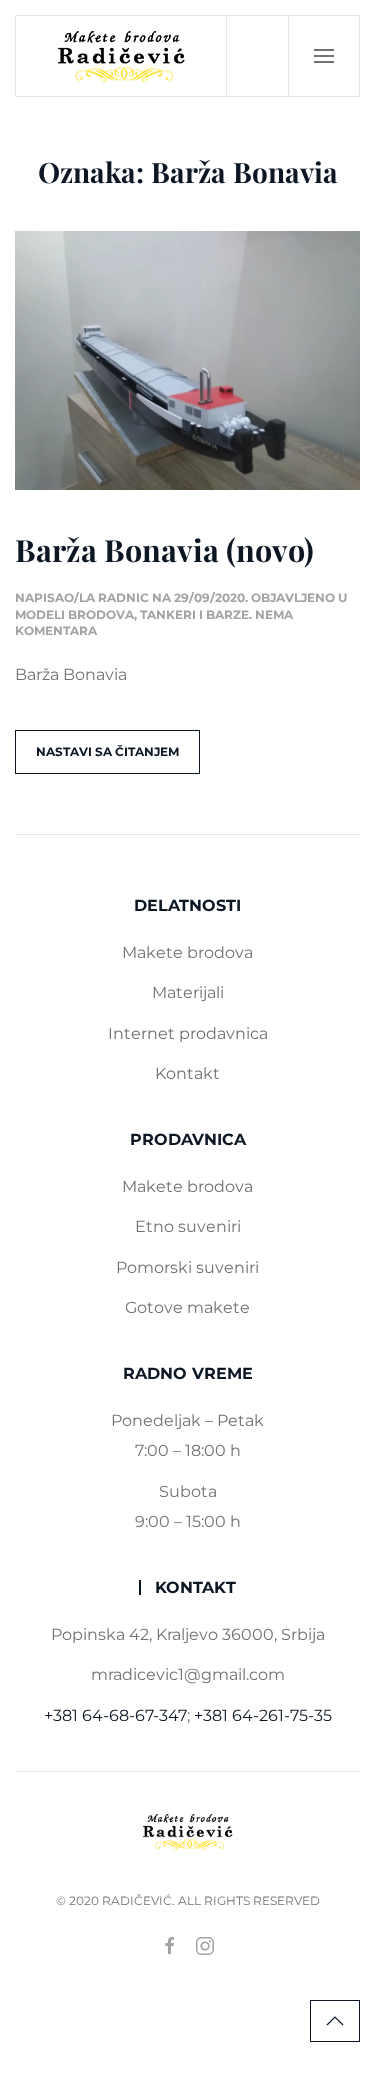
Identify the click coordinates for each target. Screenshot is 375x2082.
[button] (324, 56)
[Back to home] (121, 56)
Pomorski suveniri (187, 1267)
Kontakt (187, 1073)
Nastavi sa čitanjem (107, 751)
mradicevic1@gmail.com (188, 1674)
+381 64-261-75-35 (263, 1715)
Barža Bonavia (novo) (164, 549)
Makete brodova (187, 952)
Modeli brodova (74, 614)
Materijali (188, 992)
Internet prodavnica (188, 1033)
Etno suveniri (188, 1226)
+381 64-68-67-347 (115, 1715)
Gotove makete (187, 1307)
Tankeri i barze (194, 614)
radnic (123, 597)
